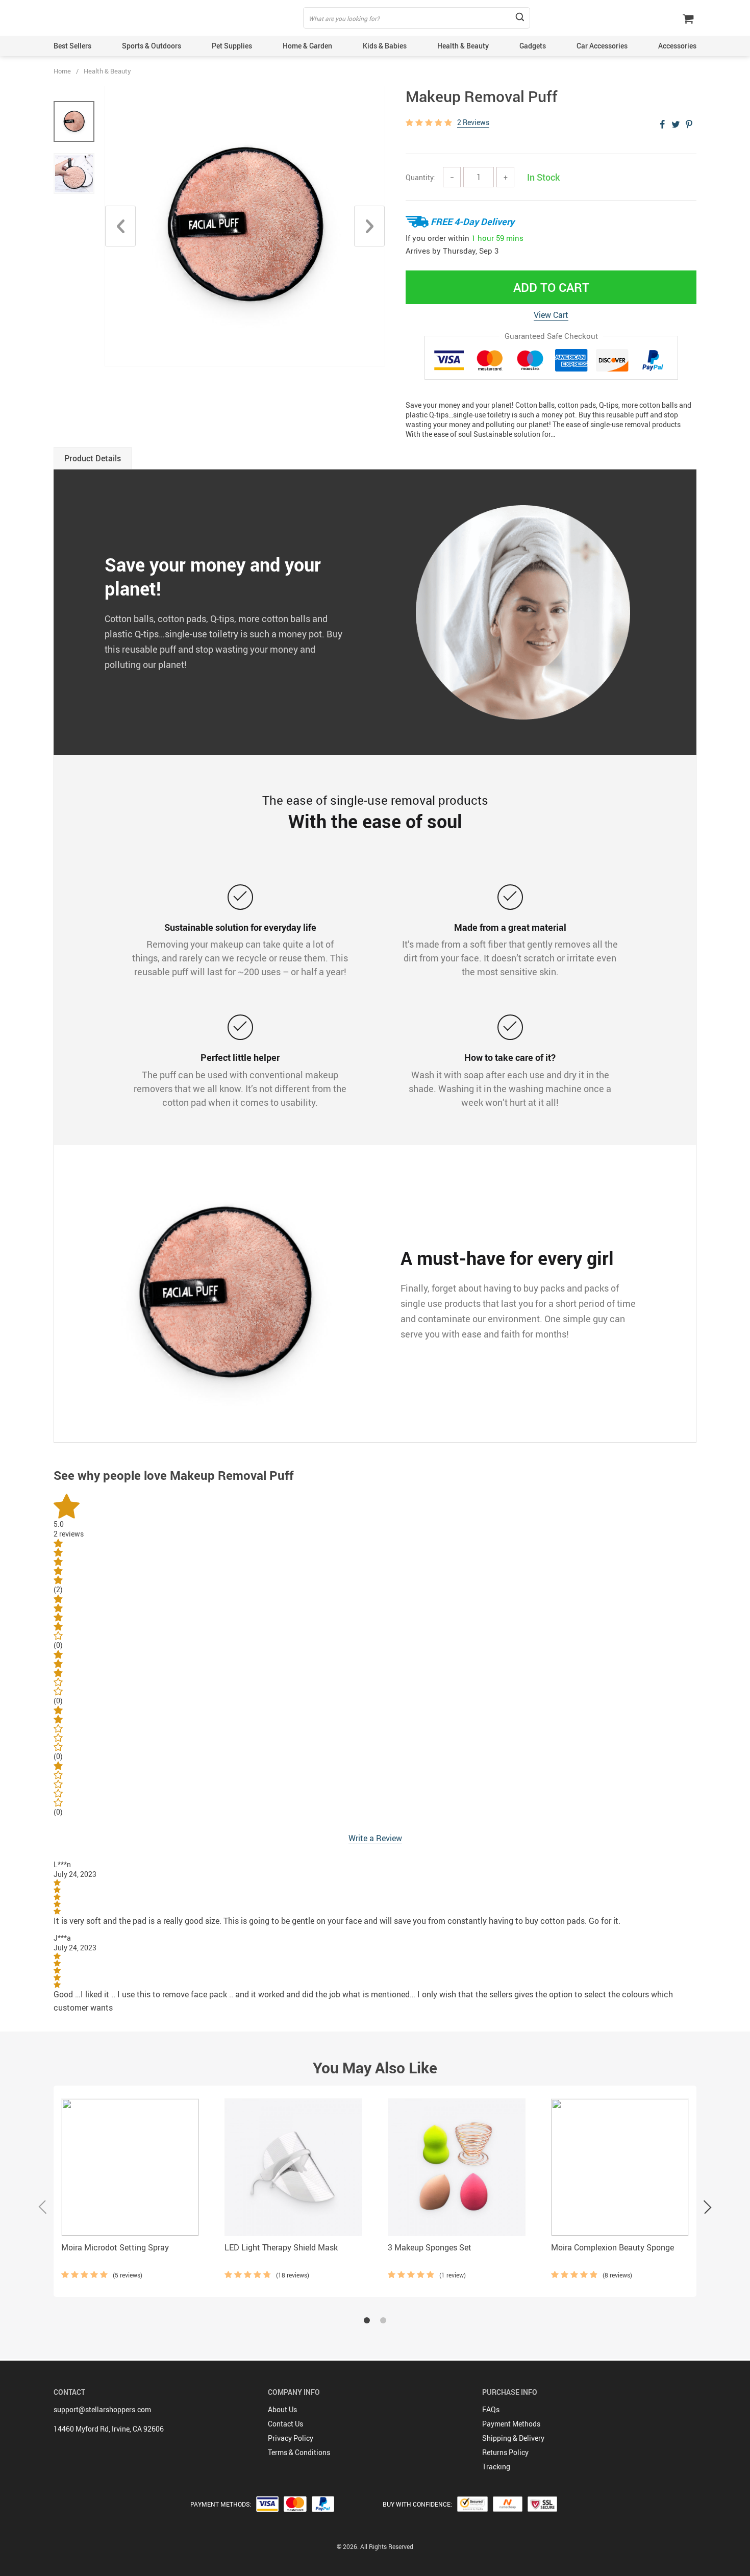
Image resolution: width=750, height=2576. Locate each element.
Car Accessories (602, 46)
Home (62, 71)
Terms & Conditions (299, 2452)
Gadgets (533, 46)
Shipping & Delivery (513, 2438)
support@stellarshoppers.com (102, 2409)
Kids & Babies (385, 46)
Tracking (496, 2467)
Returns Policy (505, 2452)
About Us (282, 2409)
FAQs (491, 2409)
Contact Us (285, 2424)
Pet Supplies (232, 46)
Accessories (677, 46)
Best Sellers (72, 46)
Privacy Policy (291, 2438)
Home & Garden (307, 46)
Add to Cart (551, 287)
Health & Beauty (463, 46)
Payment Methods (511, 2424)
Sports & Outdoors (152, 46)
